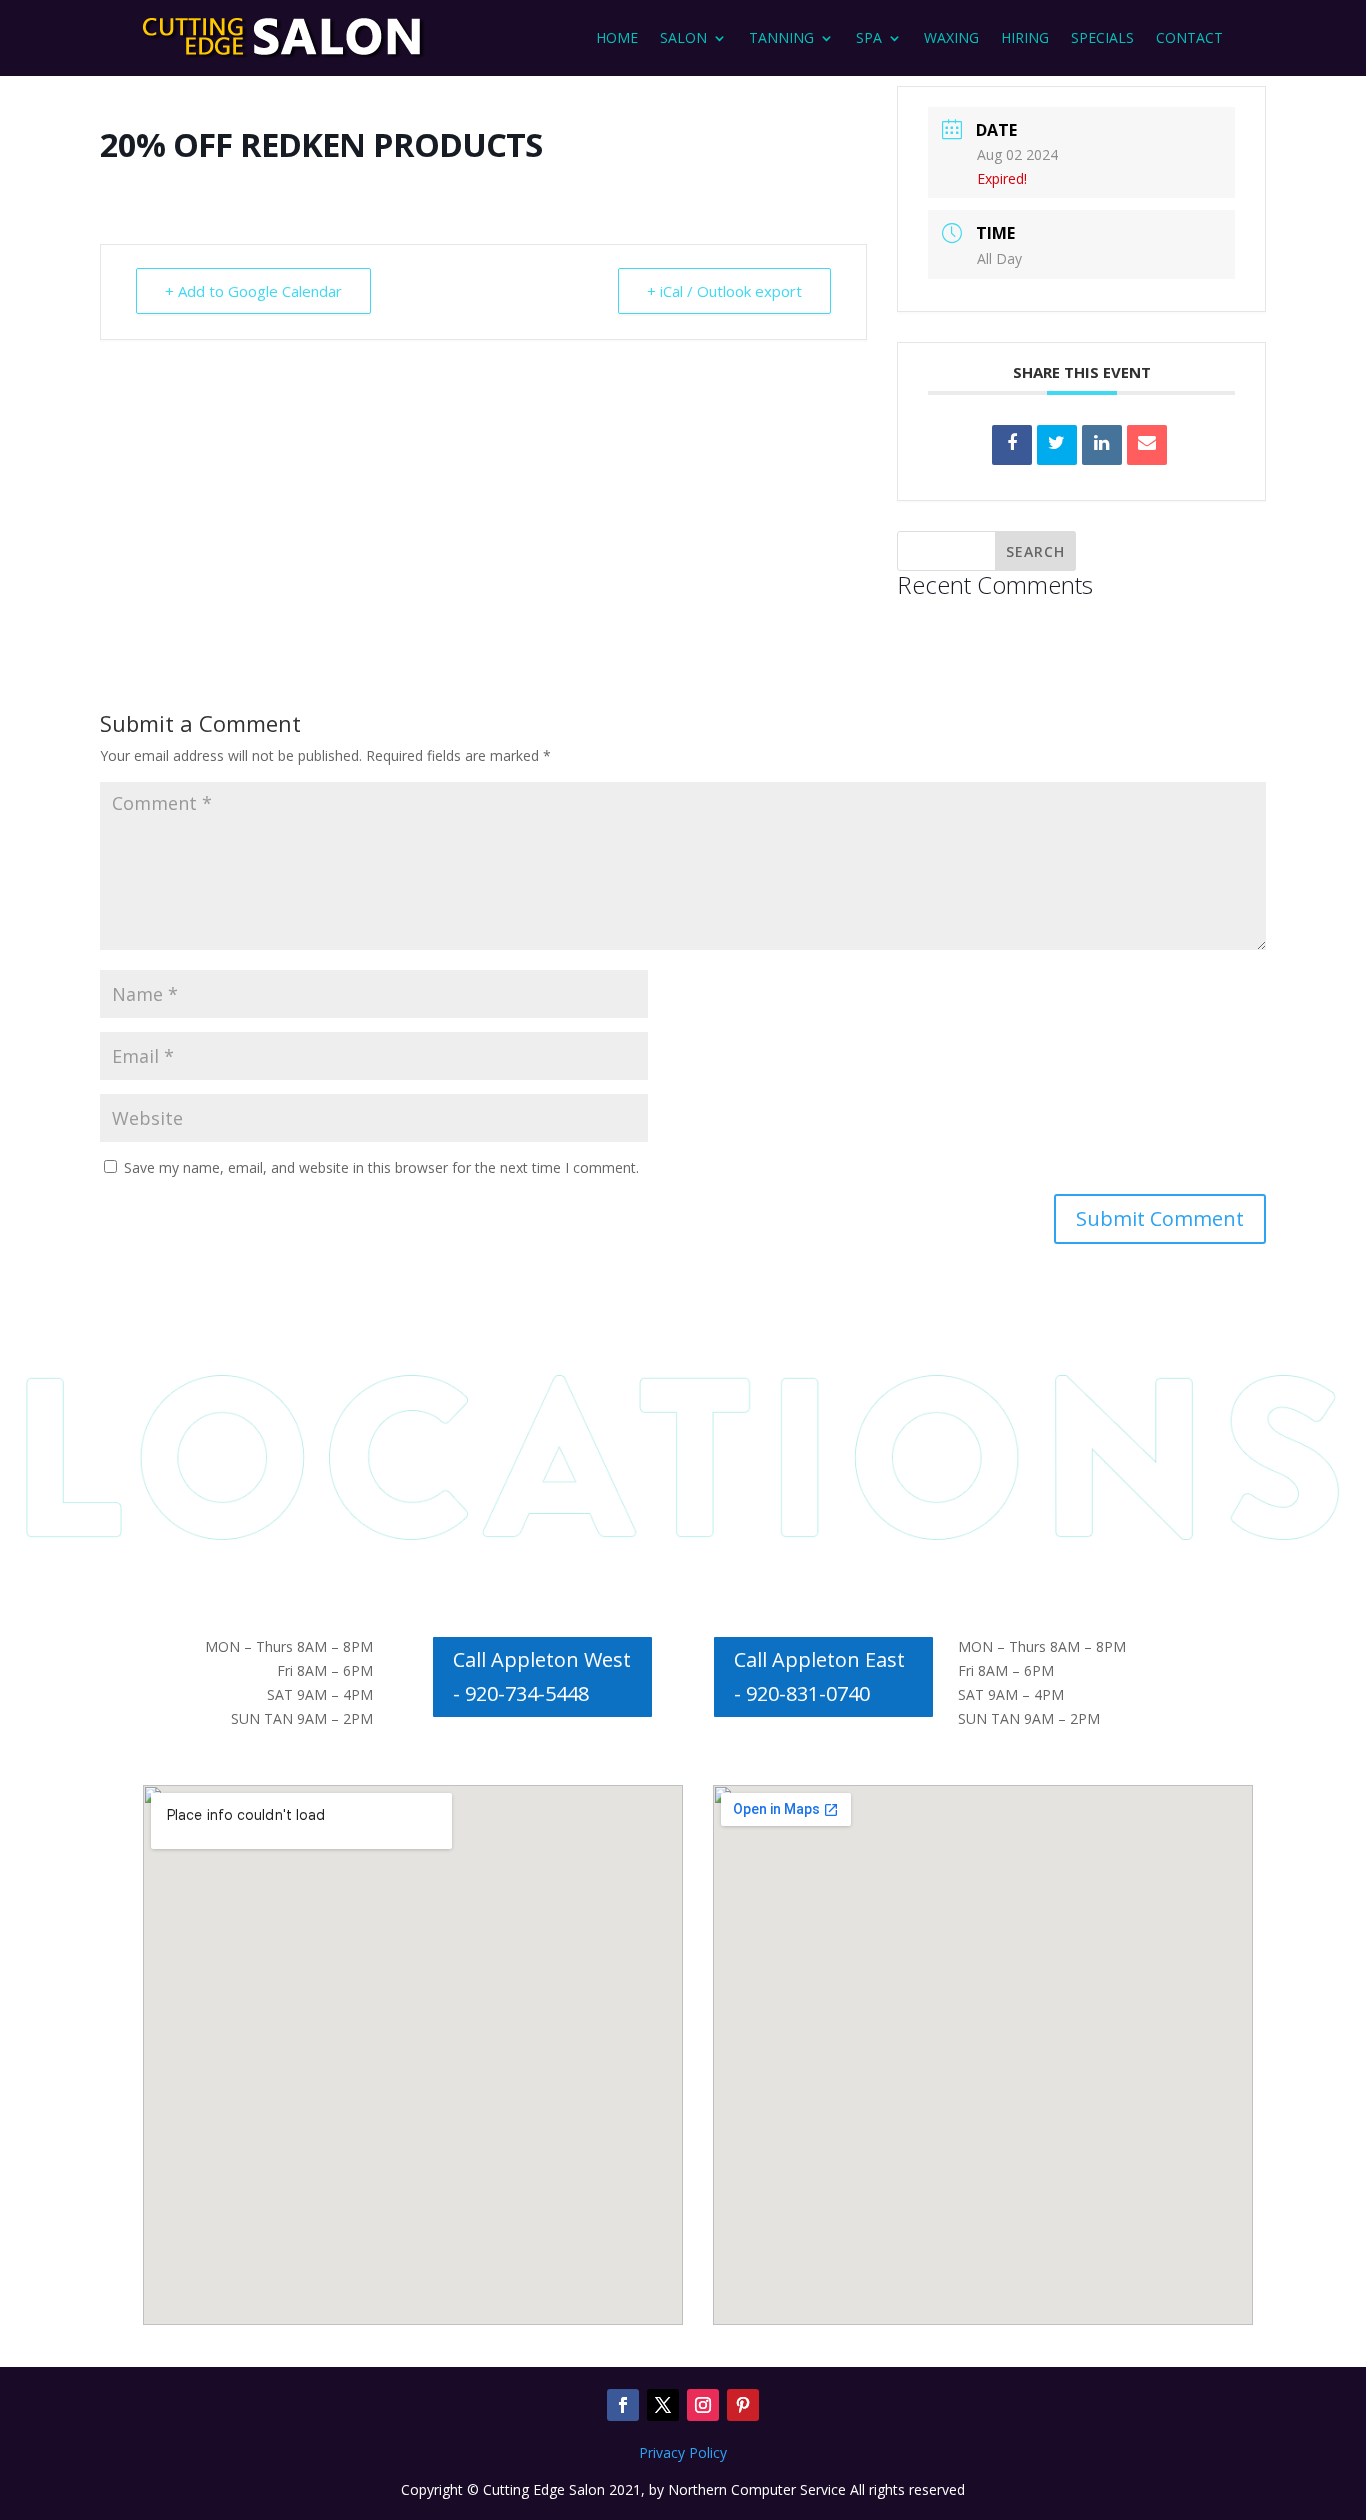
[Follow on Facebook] (623, 2405)
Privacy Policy (683, 2452)
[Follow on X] (663, 2405)
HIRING (1025, 37)
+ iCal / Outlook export (724, 291)
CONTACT (1189, 37)
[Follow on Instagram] (703, 2405)
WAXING (951, 37)
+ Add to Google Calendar (253, 291)
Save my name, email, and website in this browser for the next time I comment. (381, 1167)
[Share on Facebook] (1012, 445)
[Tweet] (1057, 445)
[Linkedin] (1102, 445)
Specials (1102, 37)
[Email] (1147, 445)
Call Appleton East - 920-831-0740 (819, 1676)
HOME (617, 37)
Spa (869, 37)
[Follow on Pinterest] (743, 2405)
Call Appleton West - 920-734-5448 (542, 1676)
